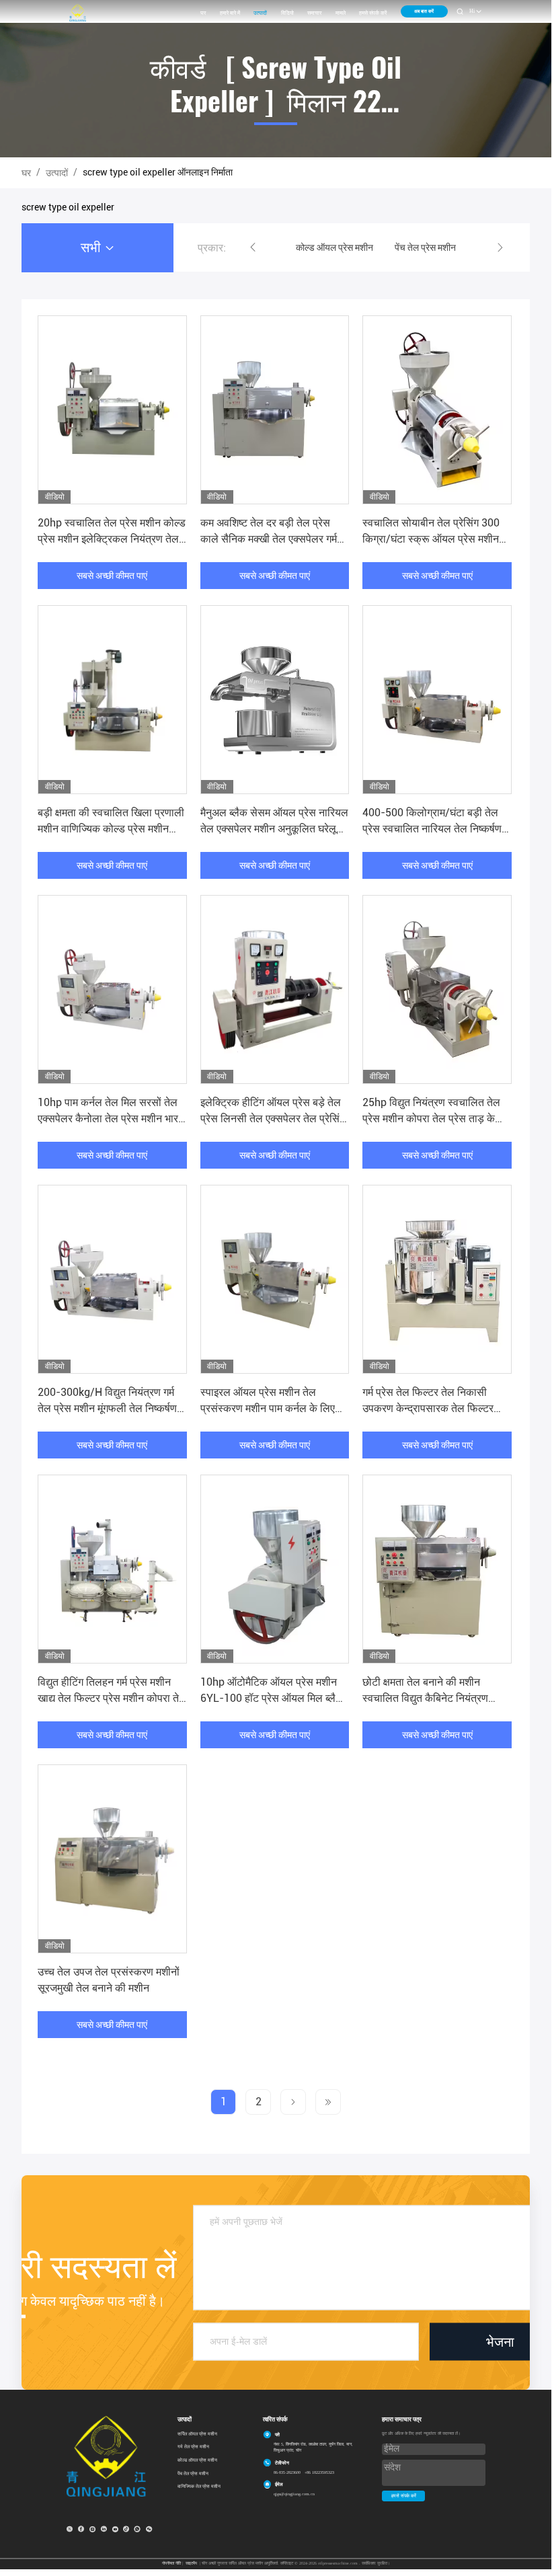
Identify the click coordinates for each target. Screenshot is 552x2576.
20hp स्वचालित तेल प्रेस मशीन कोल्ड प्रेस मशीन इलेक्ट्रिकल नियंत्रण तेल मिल (112, 539)
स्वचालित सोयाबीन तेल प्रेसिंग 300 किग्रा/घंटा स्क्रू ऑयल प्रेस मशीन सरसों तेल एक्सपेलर (431, 539)
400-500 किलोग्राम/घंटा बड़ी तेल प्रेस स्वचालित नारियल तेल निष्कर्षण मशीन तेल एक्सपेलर (432, 829)
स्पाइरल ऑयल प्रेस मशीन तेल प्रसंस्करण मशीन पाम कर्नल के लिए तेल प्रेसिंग (268, 1408)
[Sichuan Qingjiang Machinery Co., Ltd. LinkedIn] (104, 2529)
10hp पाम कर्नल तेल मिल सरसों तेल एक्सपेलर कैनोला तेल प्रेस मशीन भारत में (111, 1119)
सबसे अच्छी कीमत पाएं (112, 576)
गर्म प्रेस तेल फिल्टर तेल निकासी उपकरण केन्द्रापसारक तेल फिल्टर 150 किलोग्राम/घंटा (428, 1408)
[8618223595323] (137, 2529)
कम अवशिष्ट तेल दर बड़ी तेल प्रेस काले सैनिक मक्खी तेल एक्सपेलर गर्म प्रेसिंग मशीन (269, 539)
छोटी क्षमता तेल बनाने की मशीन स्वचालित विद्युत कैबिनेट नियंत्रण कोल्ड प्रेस (425, 1698)
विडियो (287, 13)
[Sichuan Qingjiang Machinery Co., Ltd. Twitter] (69, 2529)
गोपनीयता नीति (171, 2563)
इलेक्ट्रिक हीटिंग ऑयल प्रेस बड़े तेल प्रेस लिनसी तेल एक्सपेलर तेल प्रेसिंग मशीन (273, 1119)
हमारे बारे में (230, 13)
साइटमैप (191, 2563)
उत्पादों (260, 13)
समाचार (314, 13)
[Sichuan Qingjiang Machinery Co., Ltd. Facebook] (81, 2529)
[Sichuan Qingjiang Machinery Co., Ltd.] (78, 13)
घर (203, 13)
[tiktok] (126, 2529)
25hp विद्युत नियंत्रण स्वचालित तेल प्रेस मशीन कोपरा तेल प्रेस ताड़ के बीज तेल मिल (431, 1119)
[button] (253, 247)
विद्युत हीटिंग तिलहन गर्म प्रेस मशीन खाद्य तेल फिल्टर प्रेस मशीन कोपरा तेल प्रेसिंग (112, 1698)
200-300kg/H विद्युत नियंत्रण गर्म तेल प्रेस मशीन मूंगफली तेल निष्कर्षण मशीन (107, 1408)
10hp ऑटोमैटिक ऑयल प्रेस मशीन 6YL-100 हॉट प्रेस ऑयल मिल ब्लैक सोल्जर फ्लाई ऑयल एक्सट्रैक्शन (272, 1698)
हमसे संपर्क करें (373, 13)
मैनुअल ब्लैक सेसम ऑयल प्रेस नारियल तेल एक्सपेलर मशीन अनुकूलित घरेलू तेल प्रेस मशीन (274, 829)
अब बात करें (424, 11)
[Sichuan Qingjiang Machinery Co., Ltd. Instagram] (92, 2529)
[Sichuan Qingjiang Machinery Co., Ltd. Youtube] (115, 2529)
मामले (341, 13)
